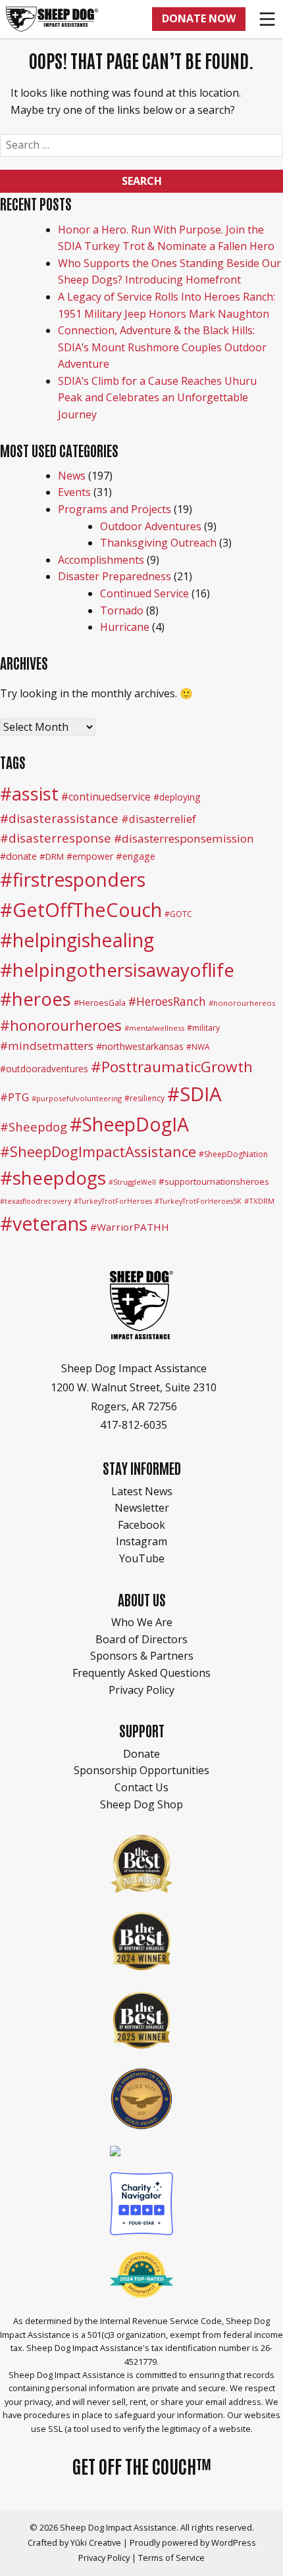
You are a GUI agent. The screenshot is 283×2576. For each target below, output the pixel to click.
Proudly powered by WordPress (193, 2542)
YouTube (142, 1558)
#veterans (44, 1224)
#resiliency (144, 1098)
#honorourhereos (242, 1003)
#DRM (52, 856)
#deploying (177, 797)
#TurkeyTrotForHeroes (113, 1201)
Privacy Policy (141, 1690)
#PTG (14, 1097)
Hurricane (125, 627)
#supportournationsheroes (214, 1181)
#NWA (198, 1047)
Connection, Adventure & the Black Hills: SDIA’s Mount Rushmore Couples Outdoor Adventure (162, 347)
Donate (141, 1754)
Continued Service (144, 593)
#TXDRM (259, 1201)
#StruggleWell (132, 1182)
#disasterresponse (56, 838)
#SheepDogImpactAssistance (98, 1152)
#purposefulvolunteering (77, 1098)
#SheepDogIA (129, 1124)
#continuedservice (106, 797)
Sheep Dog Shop (141, 1804)
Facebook (141, 1525)
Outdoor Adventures (151, 526)
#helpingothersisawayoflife (117, 970)
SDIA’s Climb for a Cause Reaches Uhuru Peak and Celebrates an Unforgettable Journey (157, 398)
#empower (90, 856)
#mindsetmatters (47, 1046)
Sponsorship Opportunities (141, 1770)
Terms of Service (171, 2558)
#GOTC (178, 914)
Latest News (142, 1491)
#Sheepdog (34, 1127)
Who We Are (142, 1622)
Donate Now (199, 18)
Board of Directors (141, 1639)
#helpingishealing (77, 940)
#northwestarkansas (140, 1046)
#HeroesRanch (167, 1001)
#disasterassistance (59, 818)
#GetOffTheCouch (81, 909)
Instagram (141, 1541)
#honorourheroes (61, 1025)
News (72, 476)
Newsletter (142, 1508)
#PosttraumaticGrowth (172, 1067)
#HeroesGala (100, 1003)
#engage (136, 856)
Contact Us (141, 1787)
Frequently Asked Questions (141, 1673)
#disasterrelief (159, 819)
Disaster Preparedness (115, 576)
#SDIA (194, 1094)
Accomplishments (101, 560)
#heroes (36, 999)
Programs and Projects (115, 509)
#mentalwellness (154, 1028)
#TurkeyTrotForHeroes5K (198, 1201)
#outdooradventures (44, 1069)
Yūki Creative (96, 2542)
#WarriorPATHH (130, 1227)
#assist (29, 794)
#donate (18, 856)
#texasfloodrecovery (36, 1201)
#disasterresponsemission (184, 838)
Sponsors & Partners (142, 1656)
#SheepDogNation (233, 1154)
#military (203, 1028)
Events (74, 492)
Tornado (122, 610)
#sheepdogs (53, 1177)
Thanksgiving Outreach (158, 543)
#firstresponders (73, 879)
